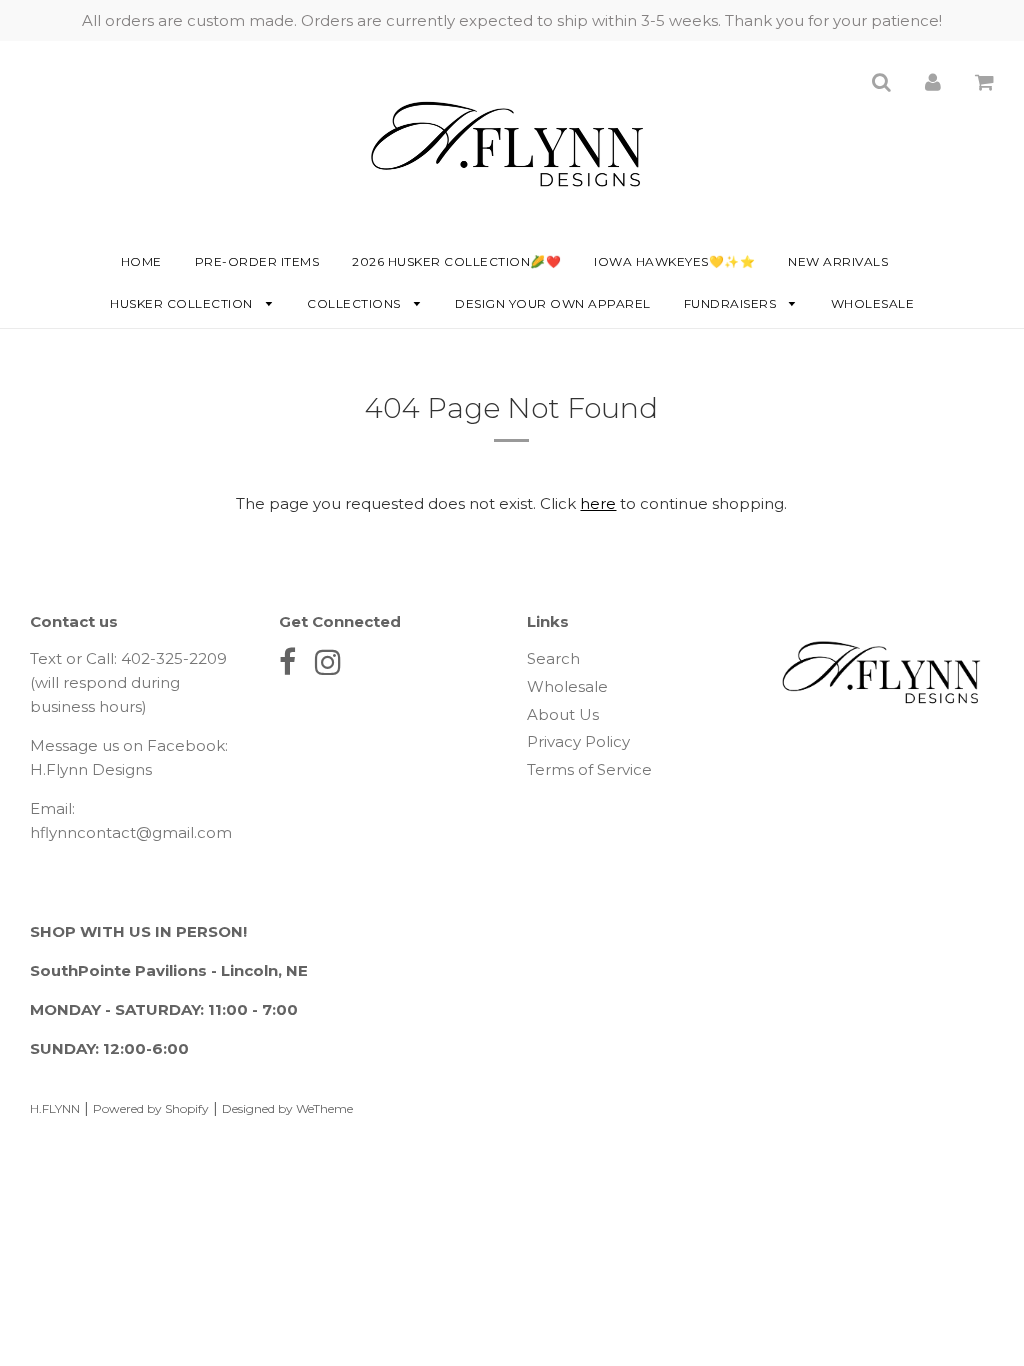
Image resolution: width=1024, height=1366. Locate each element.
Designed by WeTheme (287, 1108)
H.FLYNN (55, 1108)
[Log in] (933, 81)
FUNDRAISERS (732, 303)
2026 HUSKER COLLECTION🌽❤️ (456, 261)
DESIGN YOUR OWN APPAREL (553, 303)
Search (553, 658)
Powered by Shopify (151, 1108)
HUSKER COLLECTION (183, 303)
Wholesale (873, 303)
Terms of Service (589, 769)
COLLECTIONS (355, 303)
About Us (563, 714)
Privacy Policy (578, 741)
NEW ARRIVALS (838, 261)
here (598, 503)
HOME (141, 261)
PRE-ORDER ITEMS (257, 261)
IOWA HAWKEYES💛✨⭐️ (674, 261)
